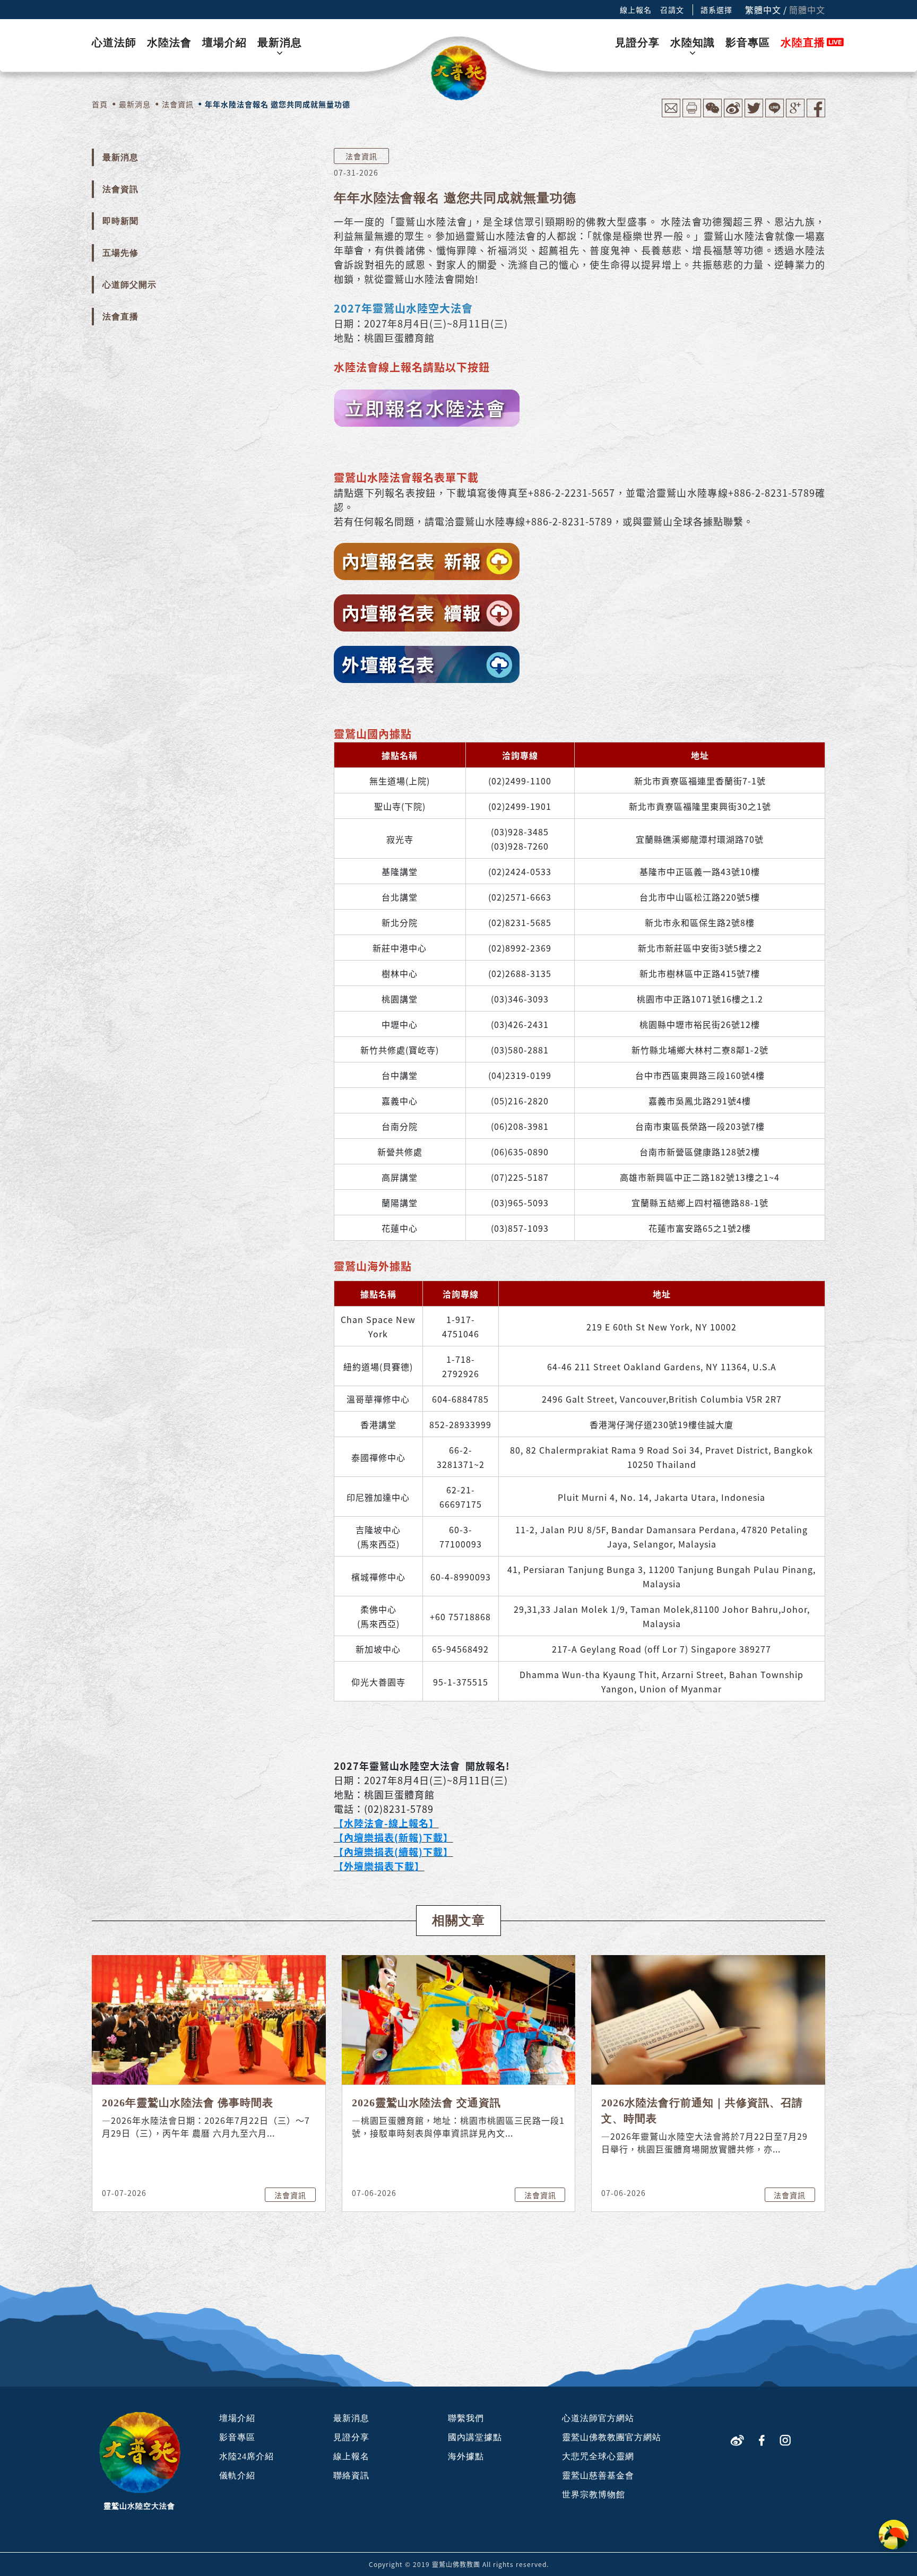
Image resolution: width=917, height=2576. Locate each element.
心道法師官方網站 (598, 2418)
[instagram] (785, 2439)
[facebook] (762, 2439)
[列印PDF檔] (692, 114)
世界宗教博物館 (594, 2495)
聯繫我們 (466, 2418)
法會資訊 (120, 189)
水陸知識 (693, 42)
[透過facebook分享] (816, 114)
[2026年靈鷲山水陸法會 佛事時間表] (209, 2019)
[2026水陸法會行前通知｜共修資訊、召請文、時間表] (708, 2019)
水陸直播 (803, 42)
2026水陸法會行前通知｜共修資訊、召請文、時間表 (702, 2111)
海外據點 (466, 2456)
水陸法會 (169, 42)
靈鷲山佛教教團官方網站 (612, 2437)
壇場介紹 (224, 42)
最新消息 (280, 42)
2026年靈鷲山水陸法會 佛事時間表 (188, 2103)
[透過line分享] (775, 114)
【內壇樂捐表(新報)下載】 (393, 1837)
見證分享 (637, 42)
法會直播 (120, 317)
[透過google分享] (795, 114)
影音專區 (748, 42)
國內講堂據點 (475, 2437)
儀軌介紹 (237, 2475)
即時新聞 (120, 221)
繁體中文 (763, 10)
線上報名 (636, 10)
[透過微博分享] (733, 114)
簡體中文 (807, 10)
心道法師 (114, 42)
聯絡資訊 (351, 2475)
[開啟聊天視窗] (894, 2535)
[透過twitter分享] (754, 114)
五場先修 (120, 253)
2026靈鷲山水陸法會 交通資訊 (426, 2103)
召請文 (672, 10)
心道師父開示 (129, 285)
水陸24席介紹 (246, 2456)
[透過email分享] (671, 114)
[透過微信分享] (712, 114)
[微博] (737, 2439)
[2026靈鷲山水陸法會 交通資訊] (459, 2019)
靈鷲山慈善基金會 (598, 2475)
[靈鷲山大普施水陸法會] (459, 73)
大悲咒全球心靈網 (598, 2456)
